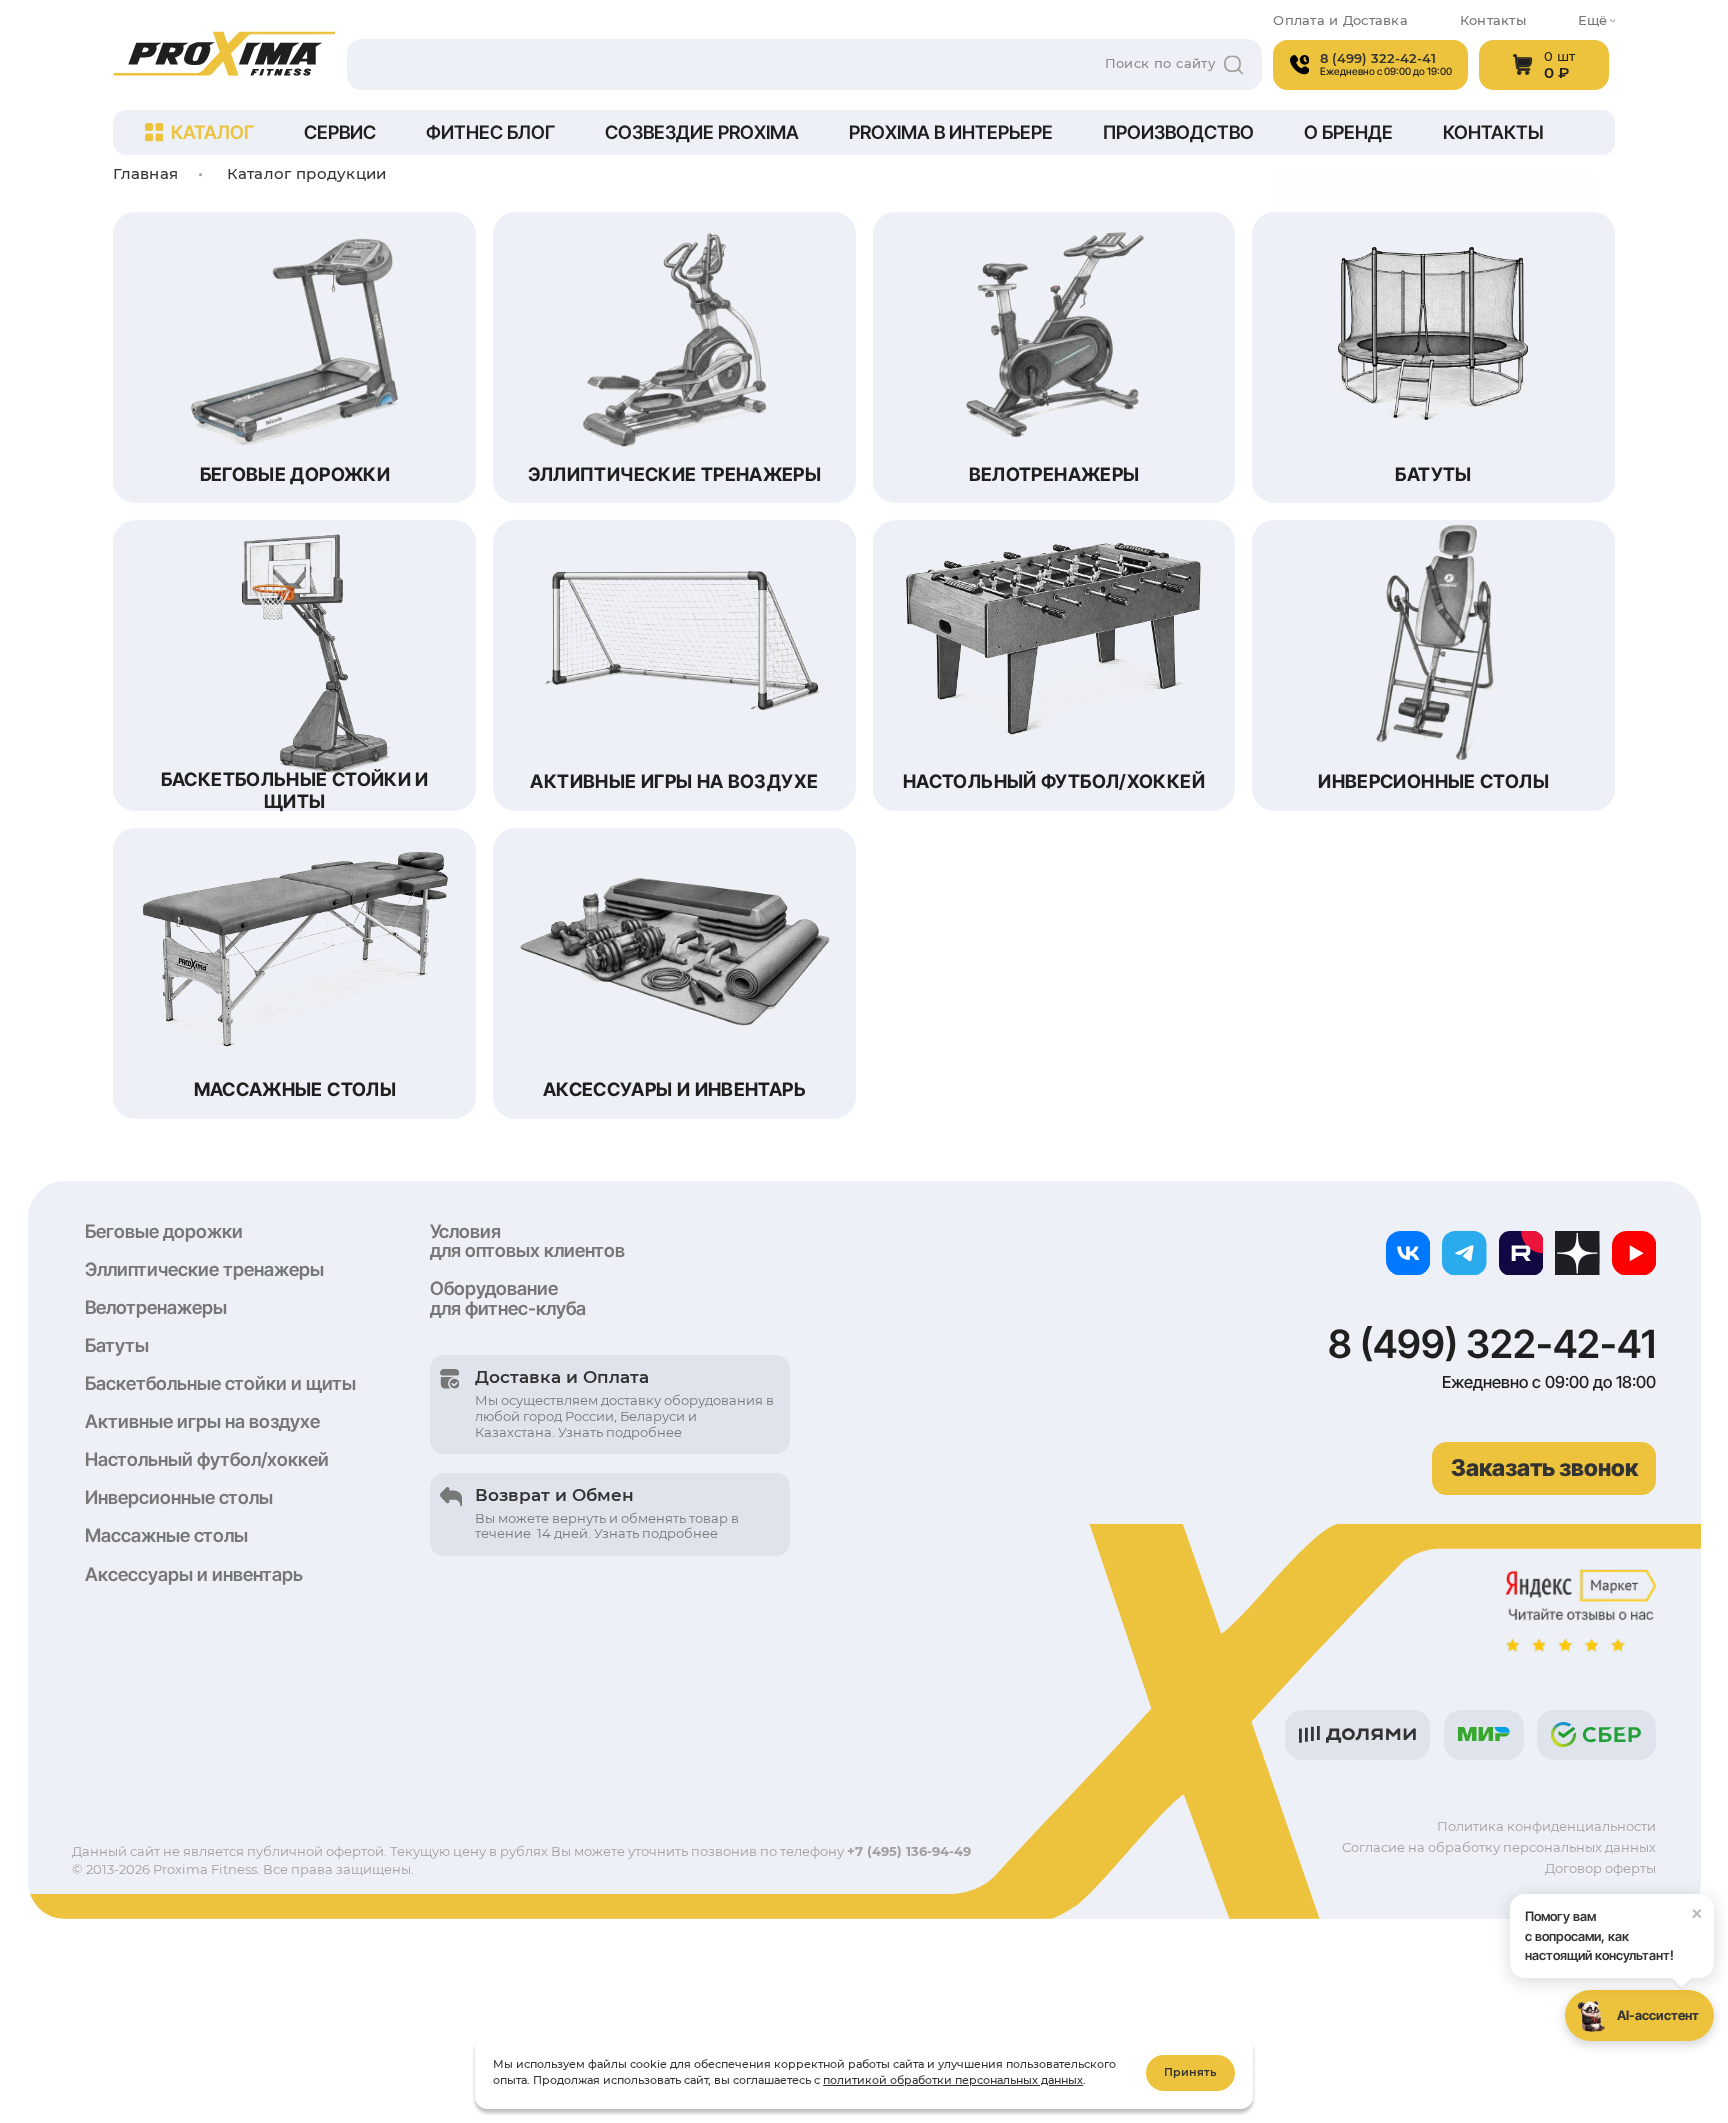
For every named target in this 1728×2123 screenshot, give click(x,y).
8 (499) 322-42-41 (1492, 1344)
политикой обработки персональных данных (953, 2080)
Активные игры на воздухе (202, 1421)
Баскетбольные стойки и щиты (220, 1383)
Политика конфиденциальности (1546, 1826)
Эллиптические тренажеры (204, 1269)
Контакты (1493, 20)
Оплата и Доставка (1340, 20)
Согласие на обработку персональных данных (1499, 1847)
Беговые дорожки (164, 1231)
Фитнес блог (490, 132)
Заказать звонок (1544, 1468)
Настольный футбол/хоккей (207, 1459)
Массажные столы (166, 1535)
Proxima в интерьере (951, 132)
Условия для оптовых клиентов (527, 1241)
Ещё (1592, 20)
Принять (1190, 2072)
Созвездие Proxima (702, 132)
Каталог (212, 132)
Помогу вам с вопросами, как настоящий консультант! (1614, 1932)
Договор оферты (1600, 1868)
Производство (1178, 132)
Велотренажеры (156, 1307)
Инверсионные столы (179, 1497)
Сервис (340, 132)
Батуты (117, 1345)
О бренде (1348, 132)
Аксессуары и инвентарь (194, 1574)
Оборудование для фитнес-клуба (508, 1298)
